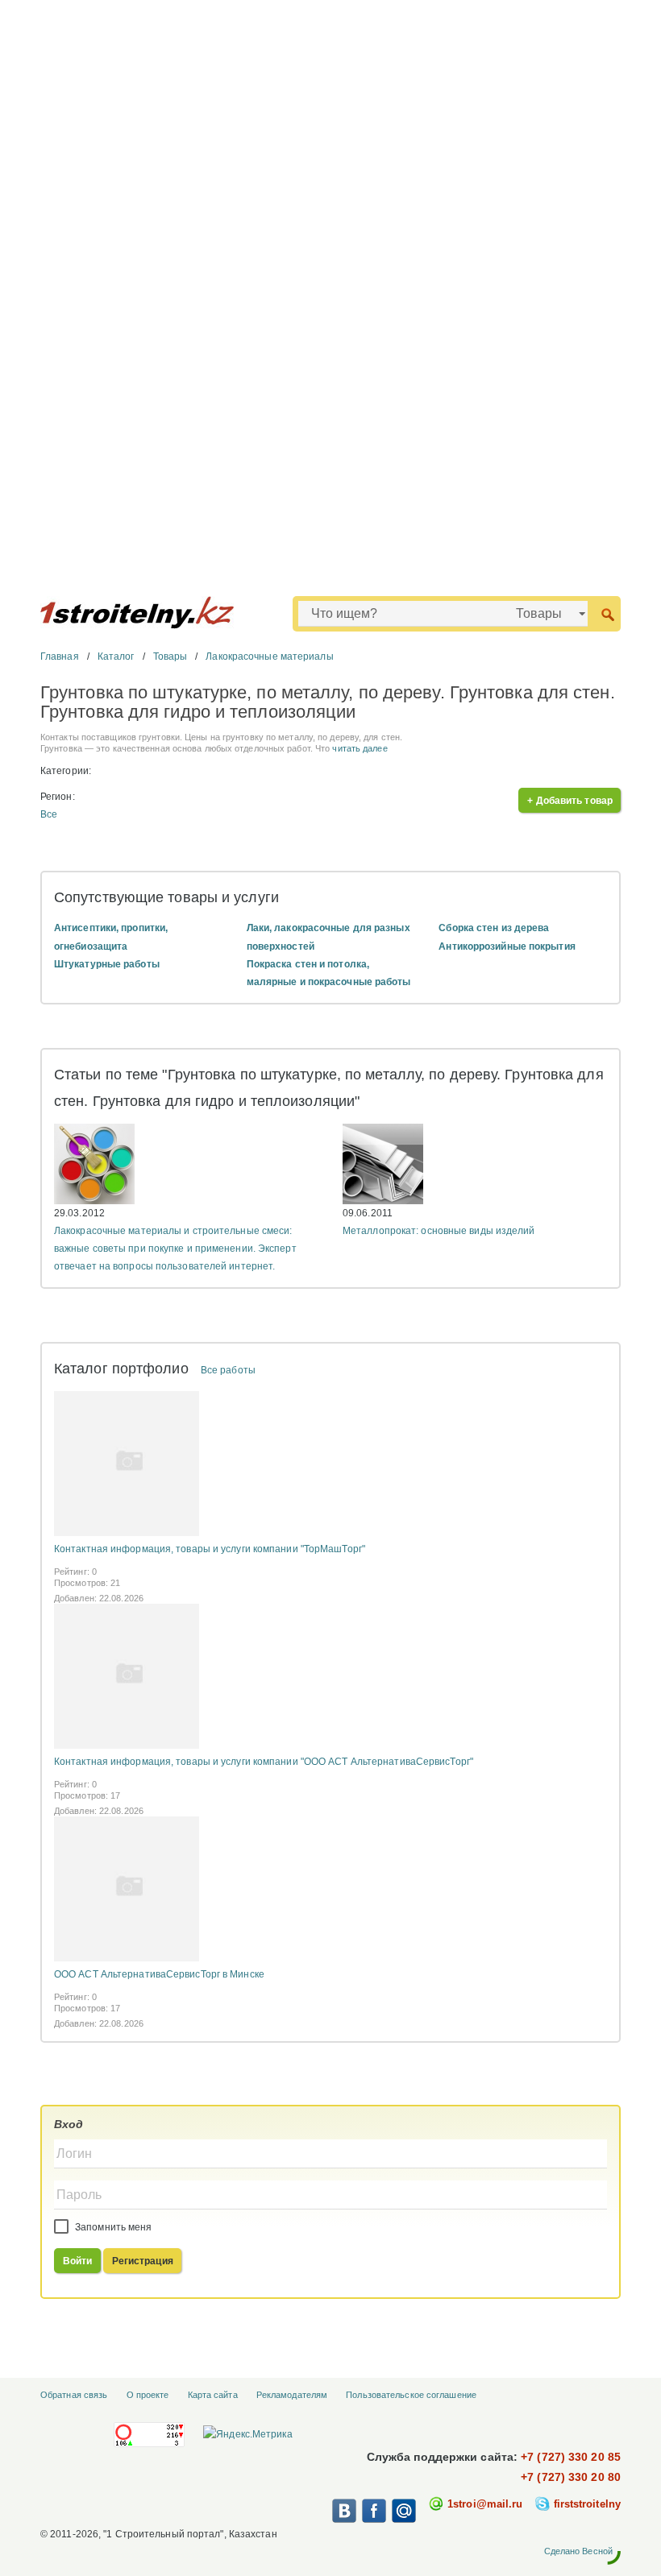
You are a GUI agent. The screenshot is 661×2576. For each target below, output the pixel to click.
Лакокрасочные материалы (269, 656)
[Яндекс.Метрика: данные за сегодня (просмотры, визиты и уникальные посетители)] (247, 2434)
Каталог (116, 656)
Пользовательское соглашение (411, 2395)
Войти (78, 2261)
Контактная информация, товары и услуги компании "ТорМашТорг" (210, 1549)
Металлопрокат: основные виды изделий (439, 1231)
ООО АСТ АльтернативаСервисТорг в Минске (159, 1974)
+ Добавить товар (570, 801)
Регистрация (143, 2261)
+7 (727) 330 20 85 (571, 2457)
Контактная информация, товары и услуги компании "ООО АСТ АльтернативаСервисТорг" (264, 1762)
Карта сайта (213, 2395)
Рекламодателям (292, 2395)
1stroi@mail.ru (485, 2504)
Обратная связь (74, 2395)
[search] (607, 613)
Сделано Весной (578, 2551)
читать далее (360, 748)
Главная (60, 656)
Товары (170, 656)
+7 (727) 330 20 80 (571, 2477)
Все (49, 814)
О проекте (148, 2395)
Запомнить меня (112, 2227)
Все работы (228, 1370)
